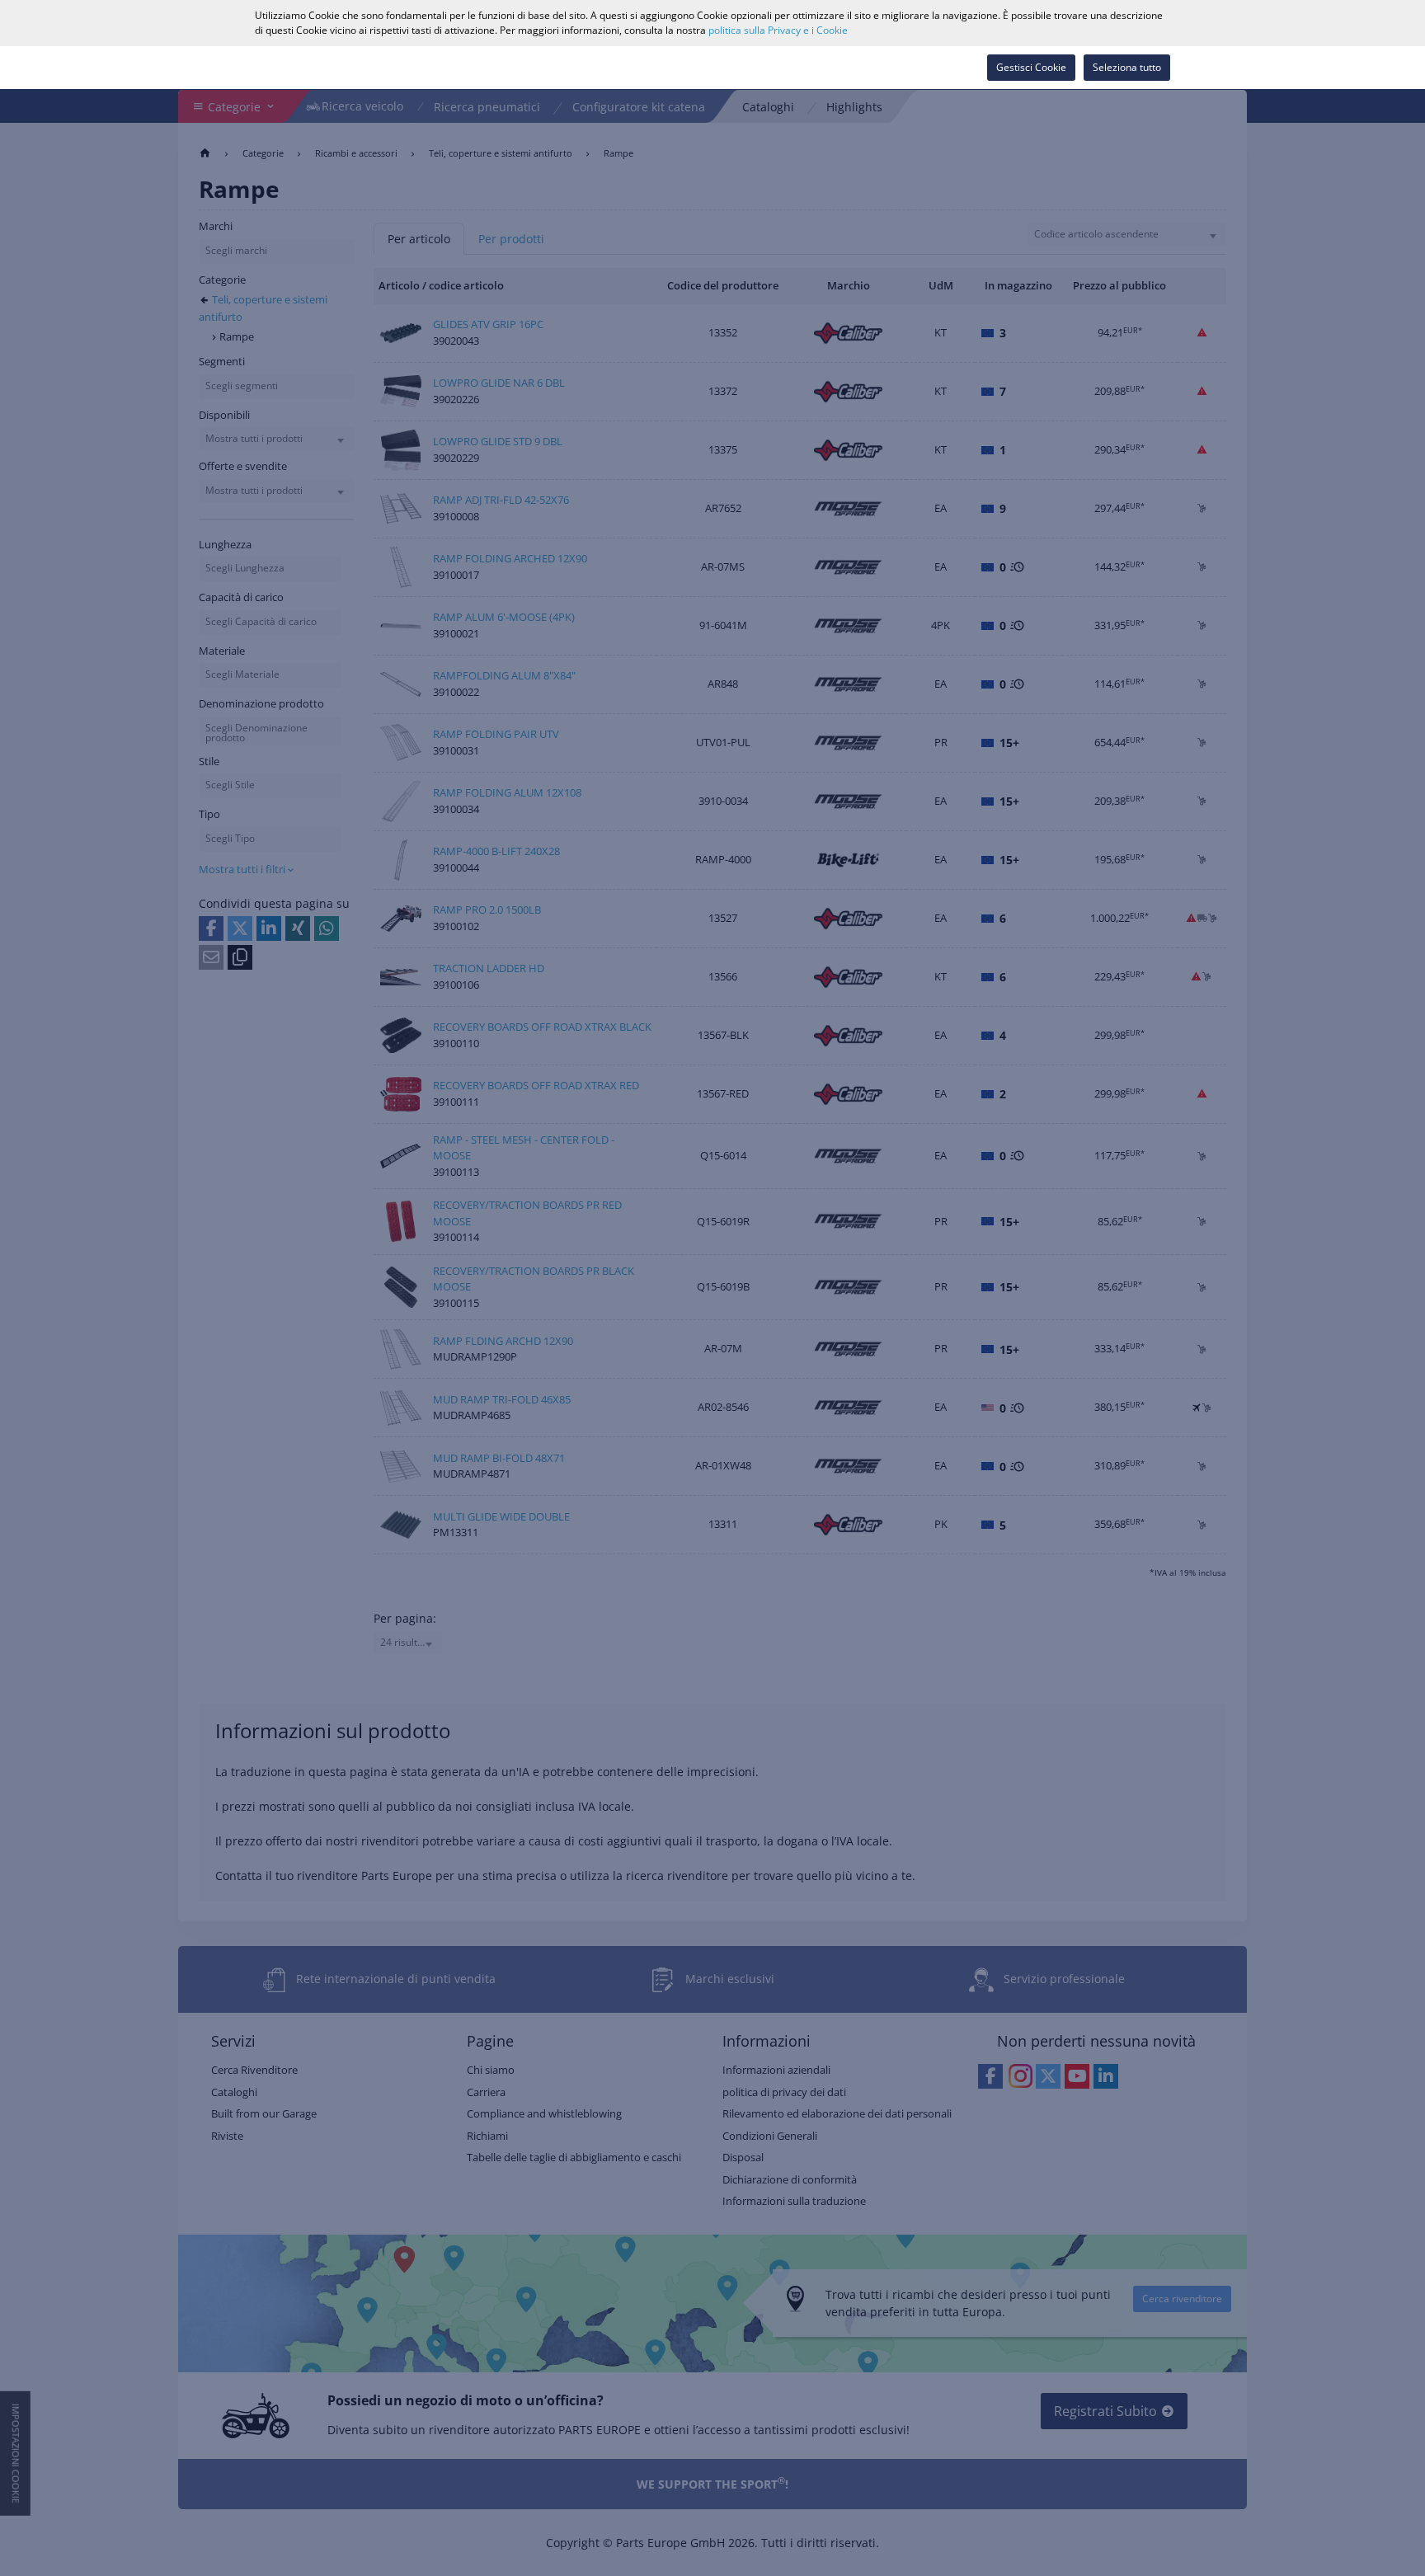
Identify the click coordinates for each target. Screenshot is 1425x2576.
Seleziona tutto (1127, 67)
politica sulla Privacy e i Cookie (778, 30)
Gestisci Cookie (1031, 67)
